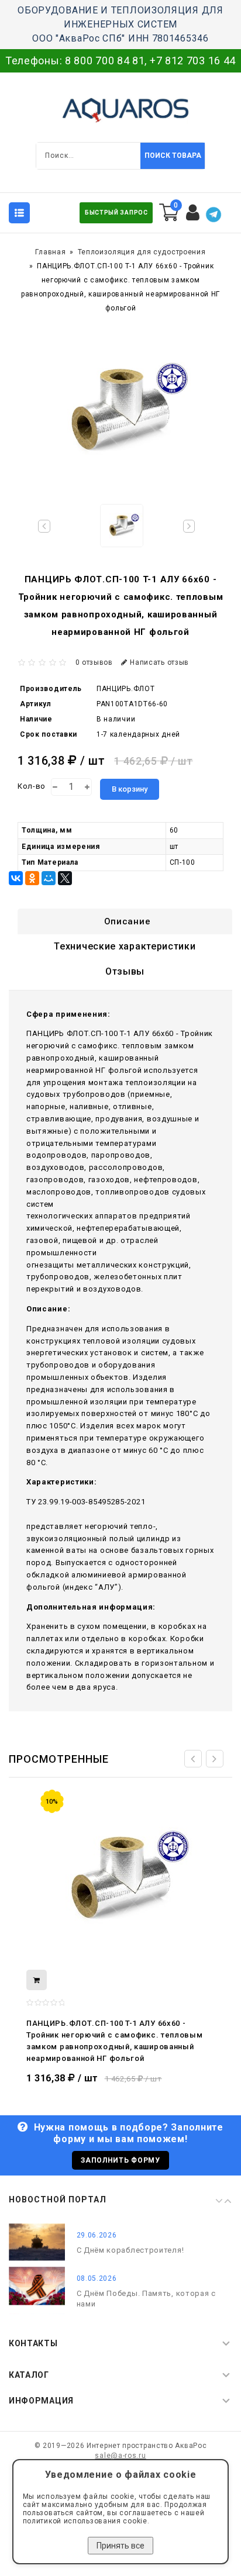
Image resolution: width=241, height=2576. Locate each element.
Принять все (120, 2546)
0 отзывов (94, 662)
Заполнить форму (120, 2160)
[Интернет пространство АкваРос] (120, 110)
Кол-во (32, 786)
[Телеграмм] (214, 215)
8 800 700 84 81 (105, 61)
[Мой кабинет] (193, 213)
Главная (50, 252)
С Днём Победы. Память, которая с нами (146, 2299)
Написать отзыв (159, 662)
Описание (128, 921)
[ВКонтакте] (16, 878)
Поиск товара (173, 156)
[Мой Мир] (49, 878)
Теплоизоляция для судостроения (142, 252)
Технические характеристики (125, 946)
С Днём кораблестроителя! (130, 2250)
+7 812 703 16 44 (193, 61)
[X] (65, 878)
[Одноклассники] (32, 878)
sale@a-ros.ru (120, 2456)
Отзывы (125, 971)
